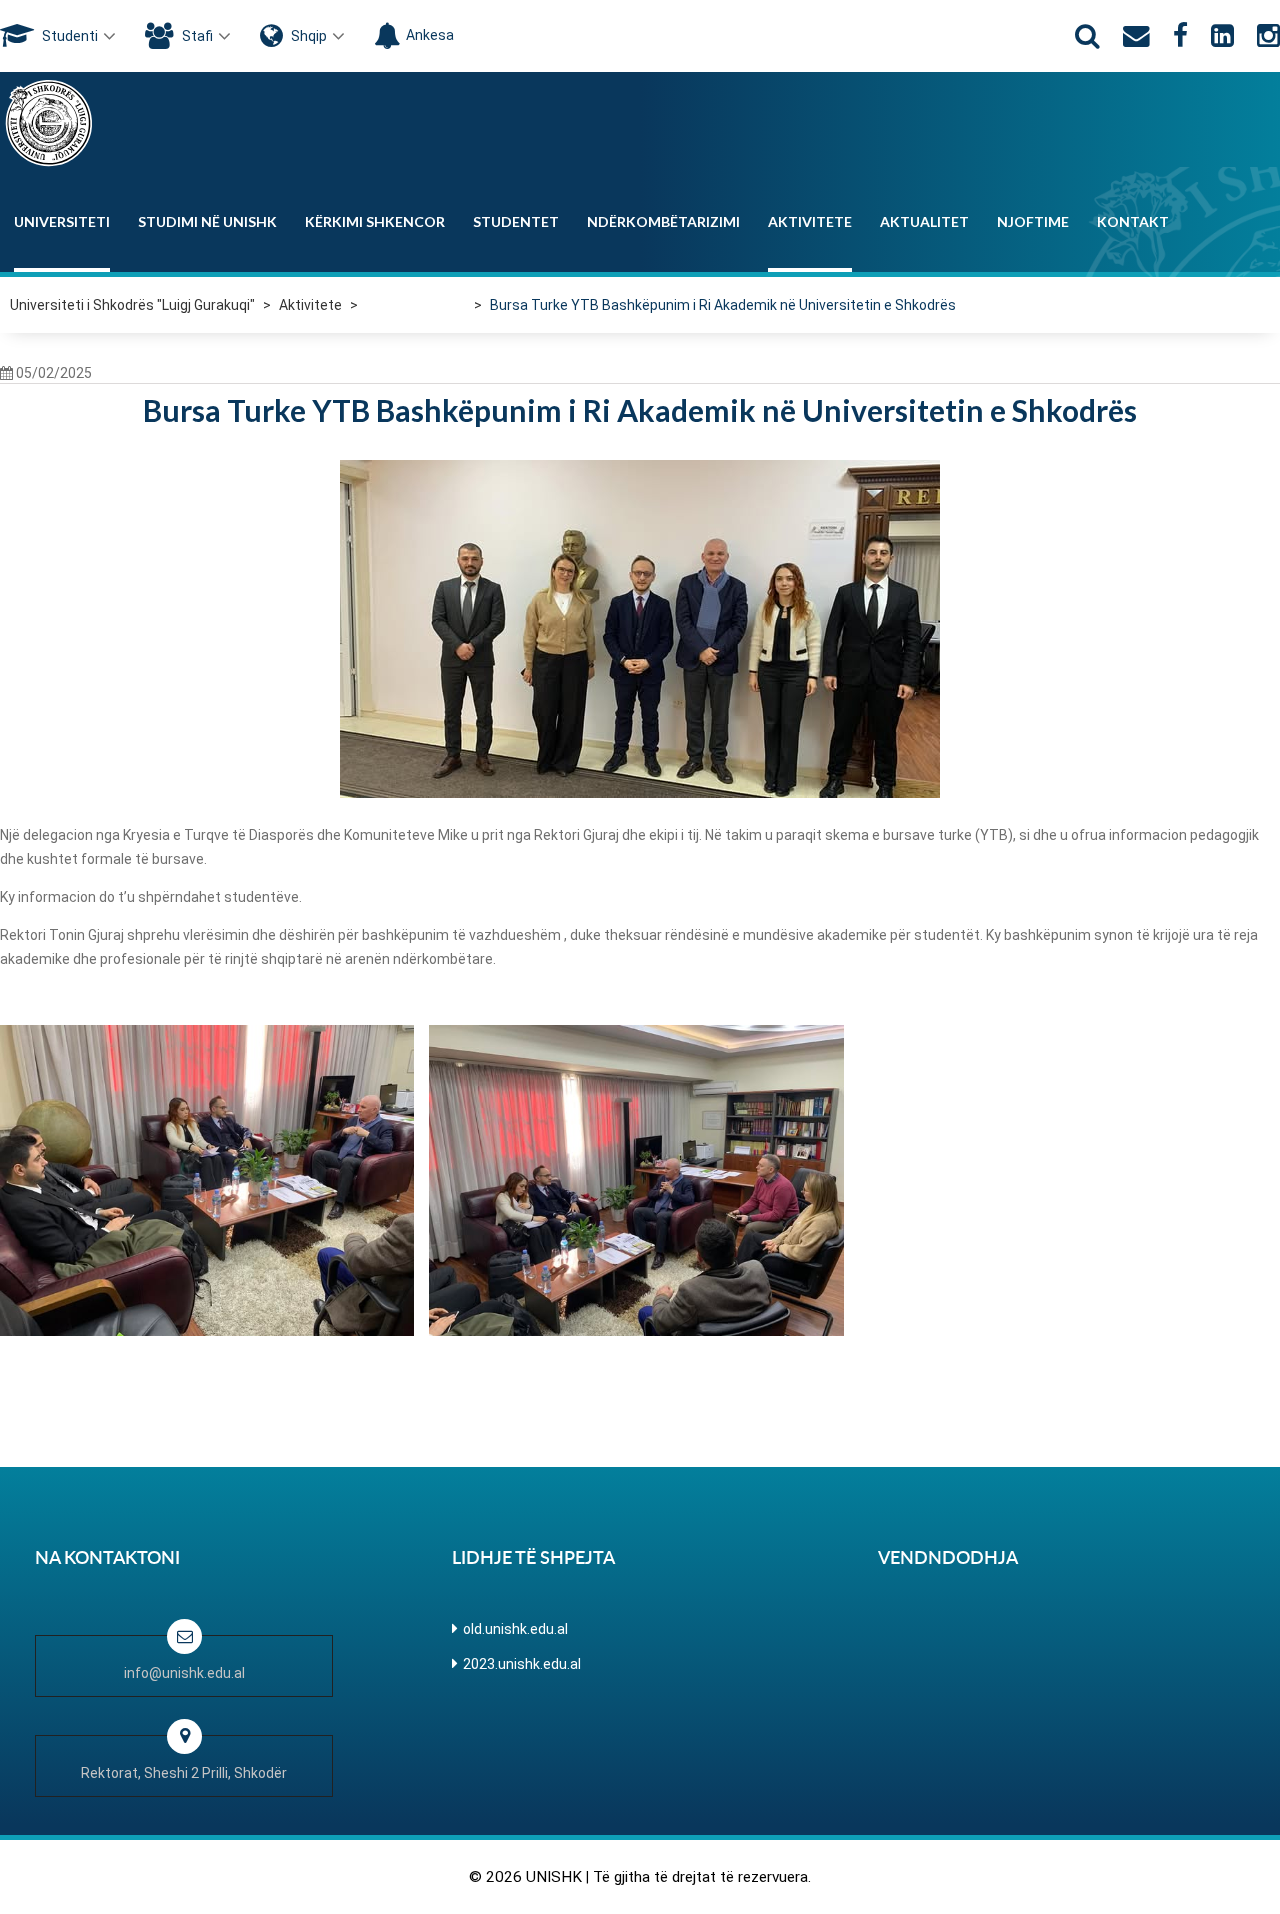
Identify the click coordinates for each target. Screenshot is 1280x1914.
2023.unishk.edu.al (522, 1664)
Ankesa (430, 35)
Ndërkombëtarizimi (663, 221)
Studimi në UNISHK (207, 221)
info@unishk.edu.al (184, 1673)
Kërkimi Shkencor (375, 221)
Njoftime (1033, 221)
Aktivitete (810, 221)
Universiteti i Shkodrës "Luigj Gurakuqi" (132, 305)
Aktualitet (924, 221)
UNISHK (554, 1877)
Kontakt (1133, 221)
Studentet (516, 221)
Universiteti (62, 221)
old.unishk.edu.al (515, 1629)
